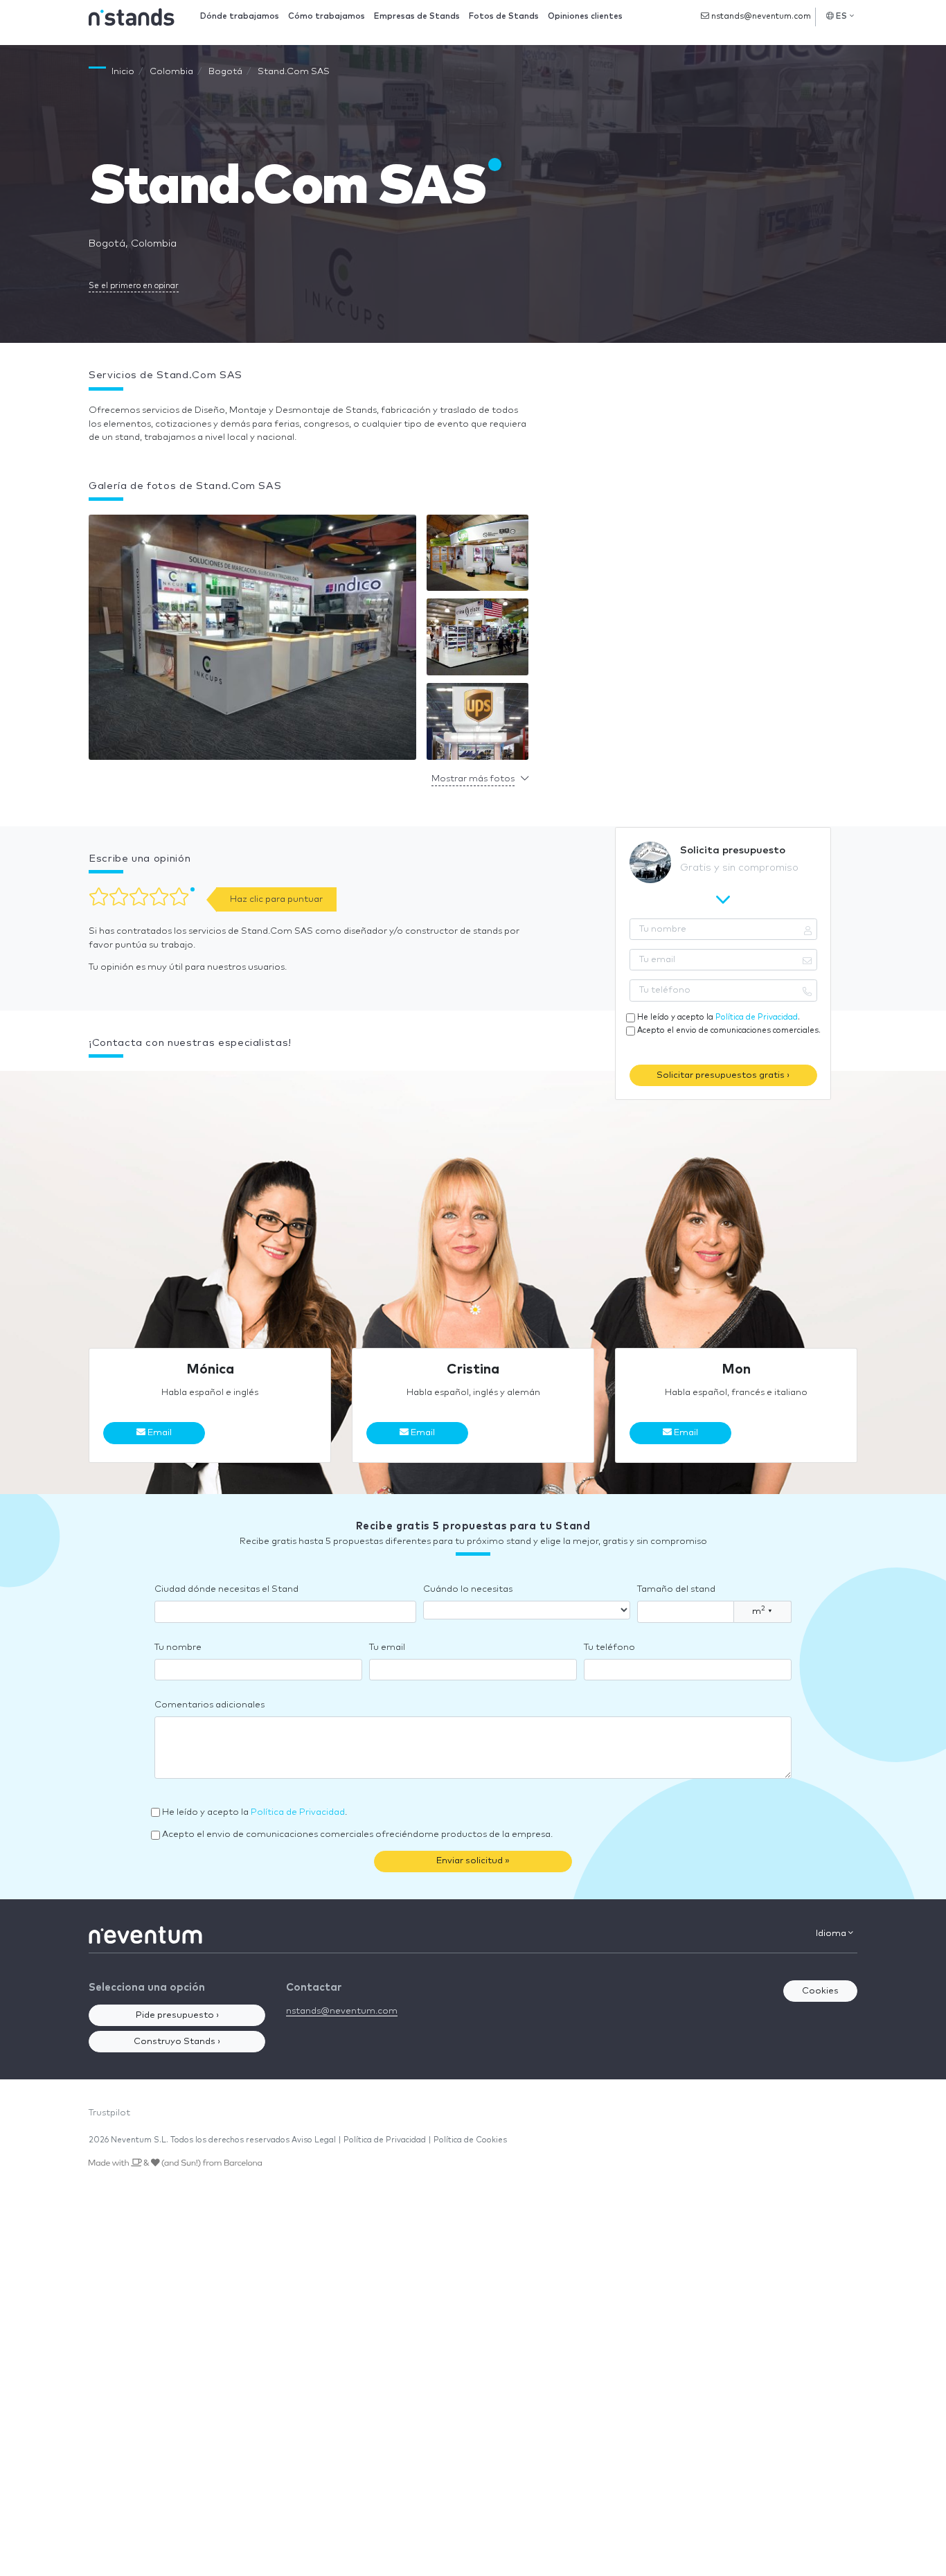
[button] (252, 640)
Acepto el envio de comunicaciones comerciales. (729, 1030)
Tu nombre (178, 1647)
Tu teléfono (609, 1647)
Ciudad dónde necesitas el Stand (226, 1589)
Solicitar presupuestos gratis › (723, 1075)
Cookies (820, 1991)
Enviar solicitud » (473, 1861)
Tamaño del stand (676, 1589)
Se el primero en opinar (134, 286)
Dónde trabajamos (240, 16)
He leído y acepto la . (719, 1017)
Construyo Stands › (177, 2042)
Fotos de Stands (504, 16)
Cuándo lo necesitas (468, 1589)
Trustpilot (109, 2113)
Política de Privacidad (757, 1017)
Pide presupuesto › (177, 2015)
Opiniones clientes (585, 16)
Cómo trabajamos (327, 16)
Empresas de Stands (417, 16)
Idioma (832, 1934)
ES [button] (842, 16)
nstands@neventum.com (760, 16)
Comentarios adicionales (209, 1705)
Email (159, 1433)
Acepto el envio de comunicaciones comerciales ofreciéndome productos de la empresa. (357, 1835)
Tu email (387, 1647)
